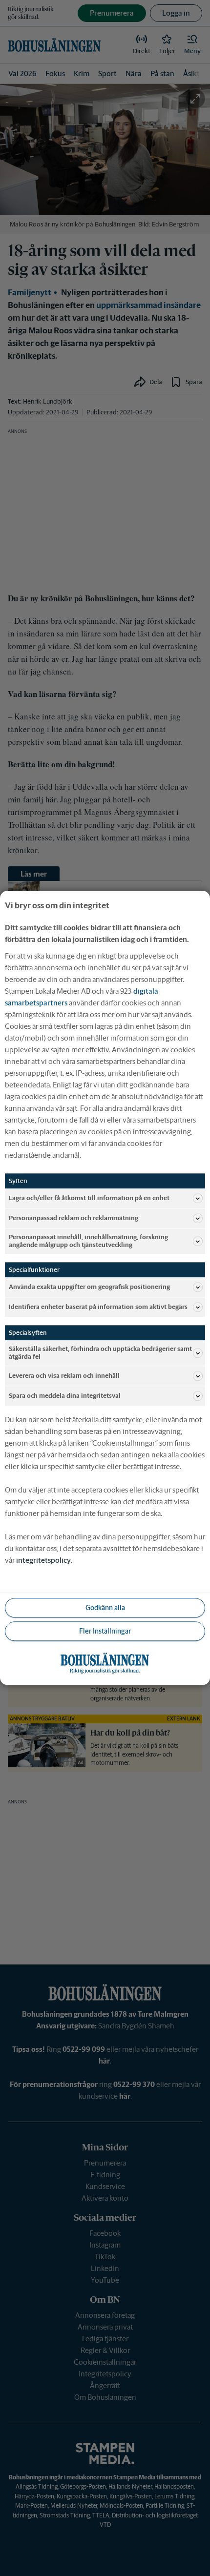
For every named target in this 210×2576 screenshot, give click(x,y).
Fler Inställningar (105, 1631)
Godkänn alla (105, 1608)
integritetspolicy (43, 1561)
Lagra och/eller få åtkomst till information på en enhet (89, 1198)
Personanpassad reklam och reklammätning (73, 1218)
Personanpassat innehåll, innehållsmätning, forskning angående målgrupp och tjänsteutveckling (88, 1241)
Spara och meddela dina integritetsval (65, 1396)
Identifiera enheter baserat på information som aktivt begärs (98, 1307)
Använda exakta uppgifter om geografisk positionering (89, 1287)
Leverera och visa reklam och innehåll (64, 1376)
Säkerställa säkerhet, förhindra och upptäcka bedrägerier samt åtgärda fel (100, 1353)
